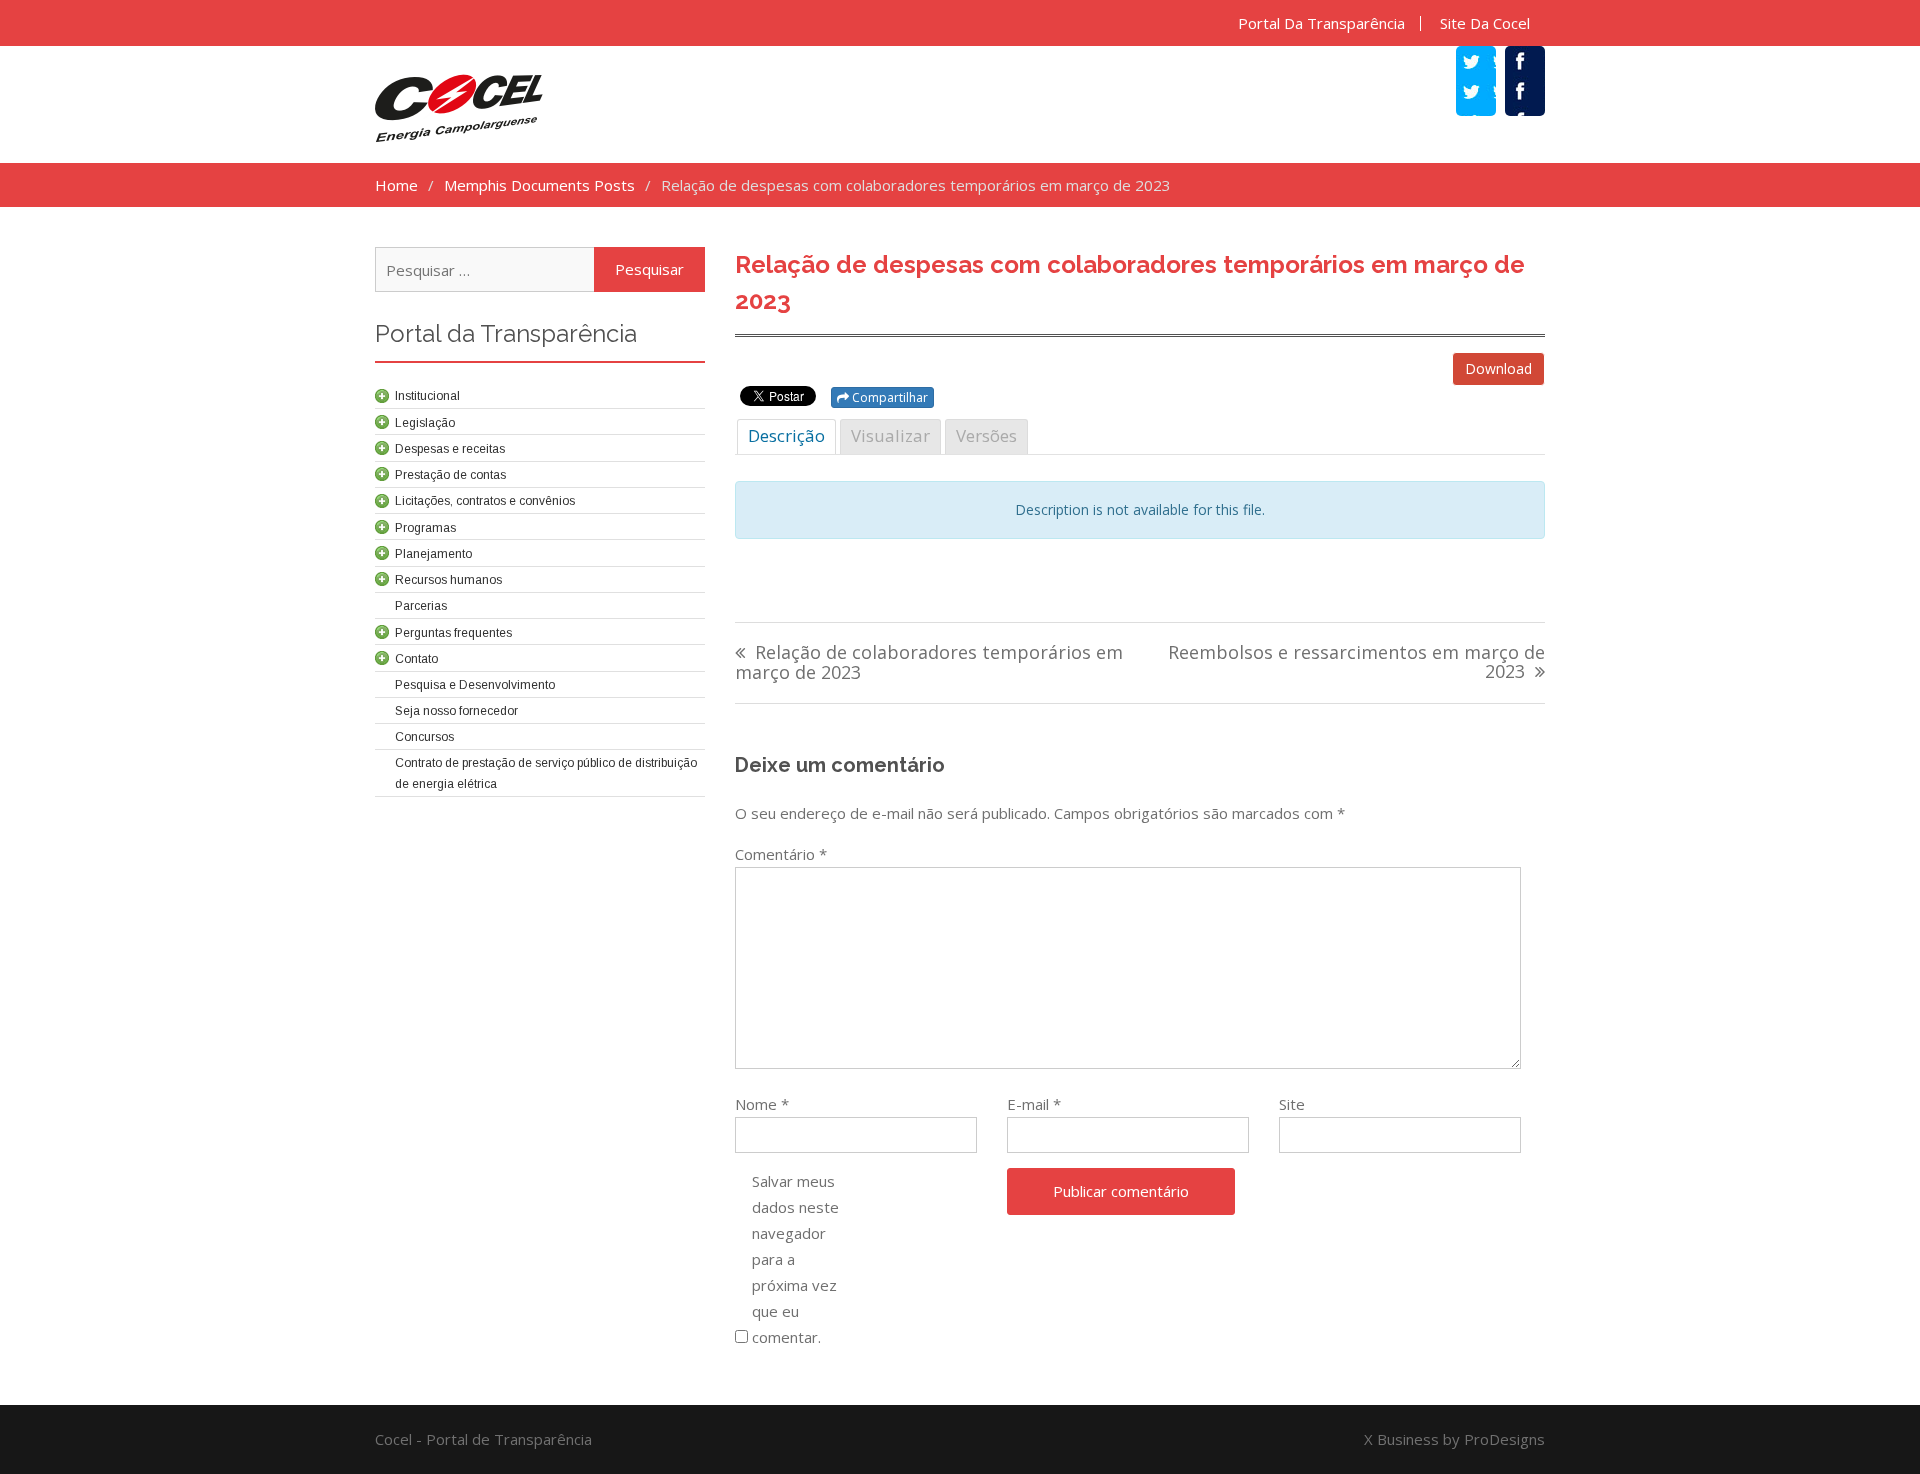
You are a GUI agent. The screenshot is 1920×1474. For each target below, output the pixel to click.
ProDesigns (1504, 1439)
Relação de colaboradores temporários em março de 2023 (929, 663)
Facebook (1535, 94)
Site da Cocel (1485, 23)
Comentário (781, 854)
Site (1292, 1104)
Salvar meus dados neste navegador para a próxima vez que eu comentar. (795, 1259)
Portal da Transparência (1321, 23)
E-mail (1034, 1104)
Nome (762, 1104)
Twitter (1486, 94)
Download (1498, 368)
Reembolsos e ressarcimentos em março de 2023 (1356, 663)
